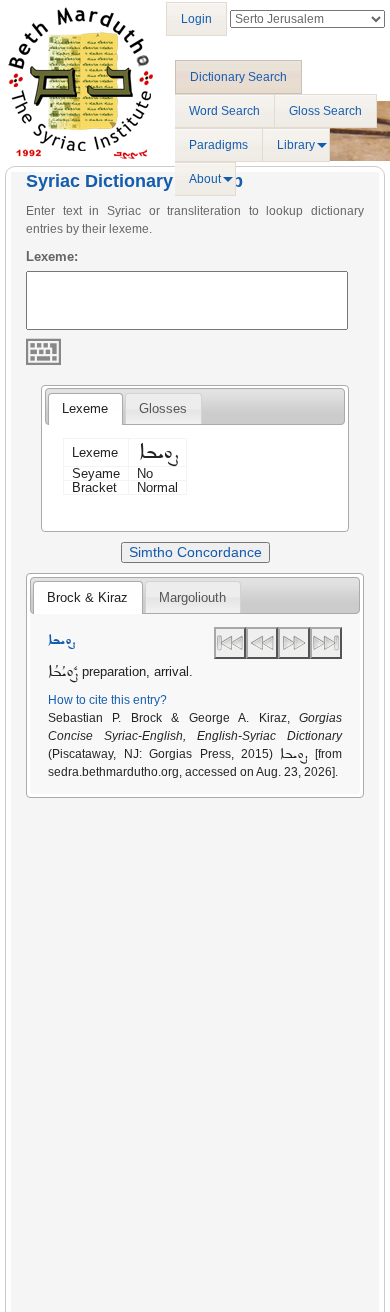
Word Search (224, 111)
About (205, 179)
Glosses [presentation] (163, 408)
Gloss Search (325, 111)
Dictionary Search (238, 77)
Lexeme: (52, 256)
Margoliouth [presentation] (192, 597)
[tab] (85, 409)
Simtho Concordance (195, 552)
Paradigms (218, 145)
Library (296, 145)
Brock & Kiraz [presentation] (87, 597)
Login (196, 19)
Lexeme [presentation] (85, 408)
